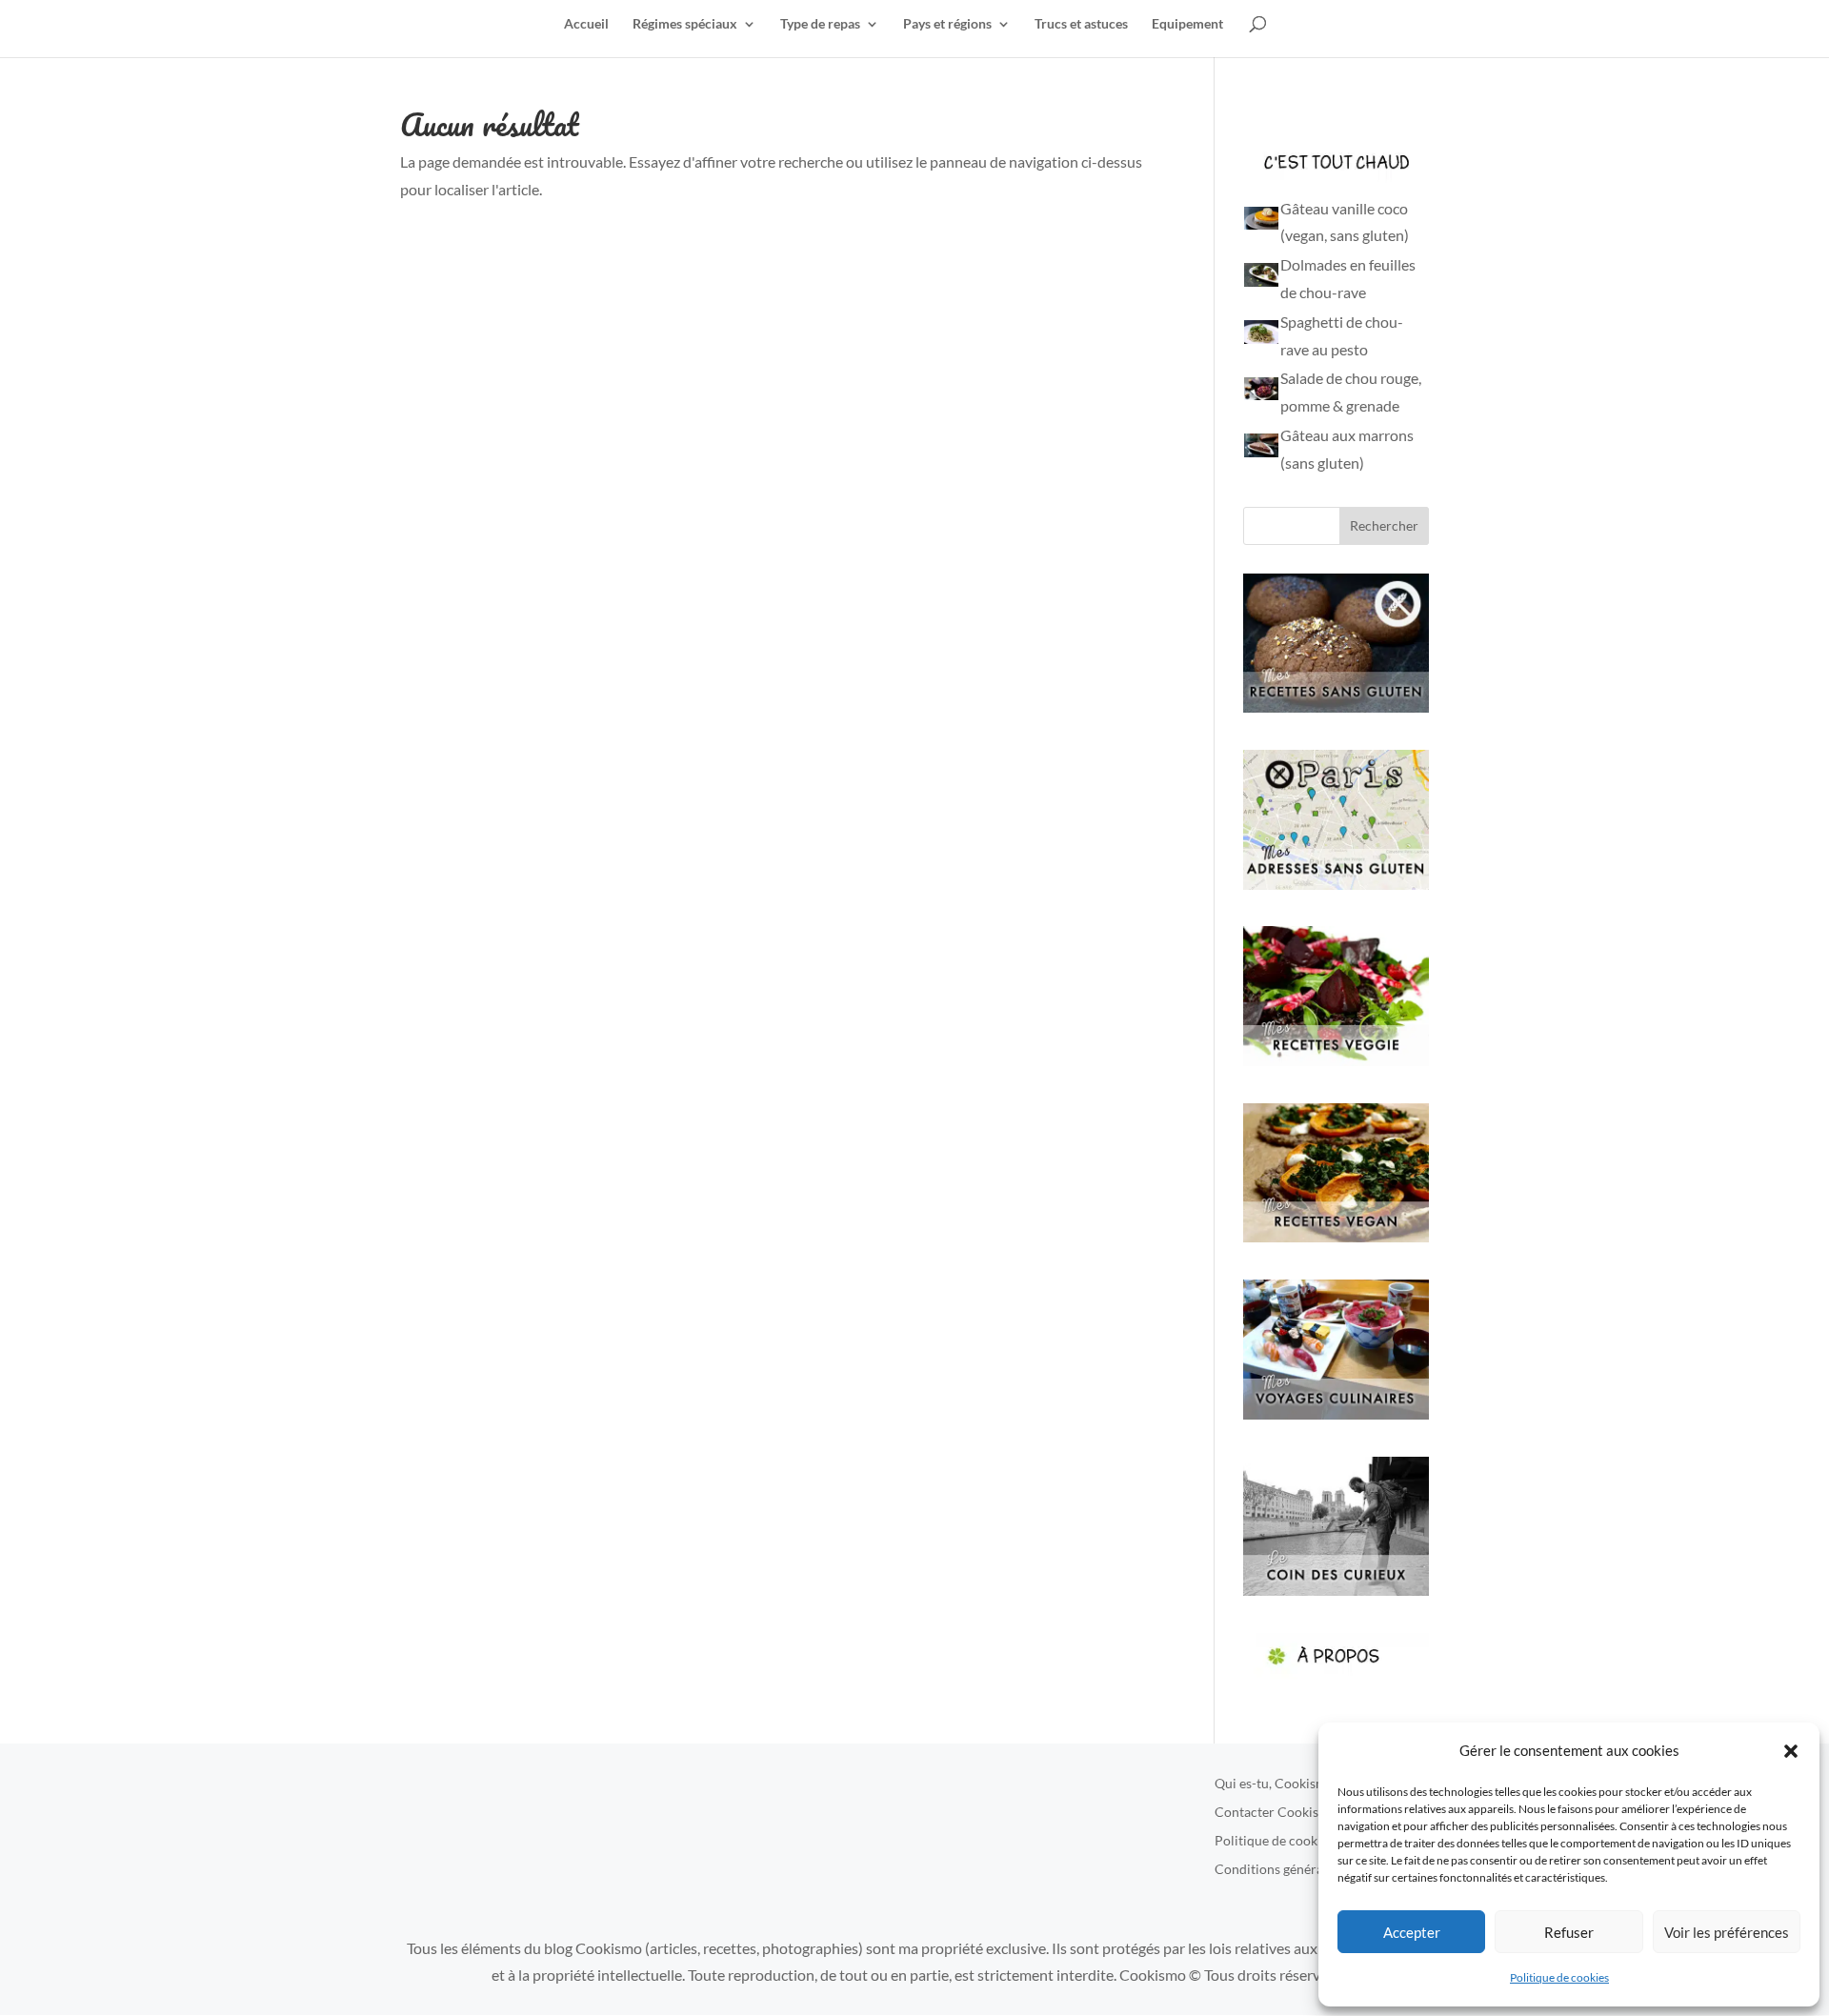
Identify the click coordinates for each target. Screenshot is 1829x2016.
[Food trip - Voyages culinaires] (1336, 1413)
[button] (1791, 1751)
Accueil (586, 24)
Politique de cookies (1559, 1977)
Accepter (1412, 1932)
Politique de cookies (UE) (1288, 1841)
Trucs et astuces (1081, 24)
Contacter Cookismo (1276, 1813)
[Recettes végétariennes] (1336, 1060)
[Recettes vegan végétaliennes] (1336, 1236)
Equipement (1187, 24)
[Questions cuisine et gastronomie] (1336, 1590)
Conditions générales (1277, 1870)
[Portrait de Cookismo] (1336, 1673)
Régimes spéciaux (685, 24)
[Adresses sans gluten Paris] (1336, 884)
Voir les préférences (1727, 1932)
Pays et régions (947, 24)
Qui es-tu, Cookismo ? (1279, 1784)
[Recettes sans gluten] (1336, 706)
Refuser (1569, 1932)
